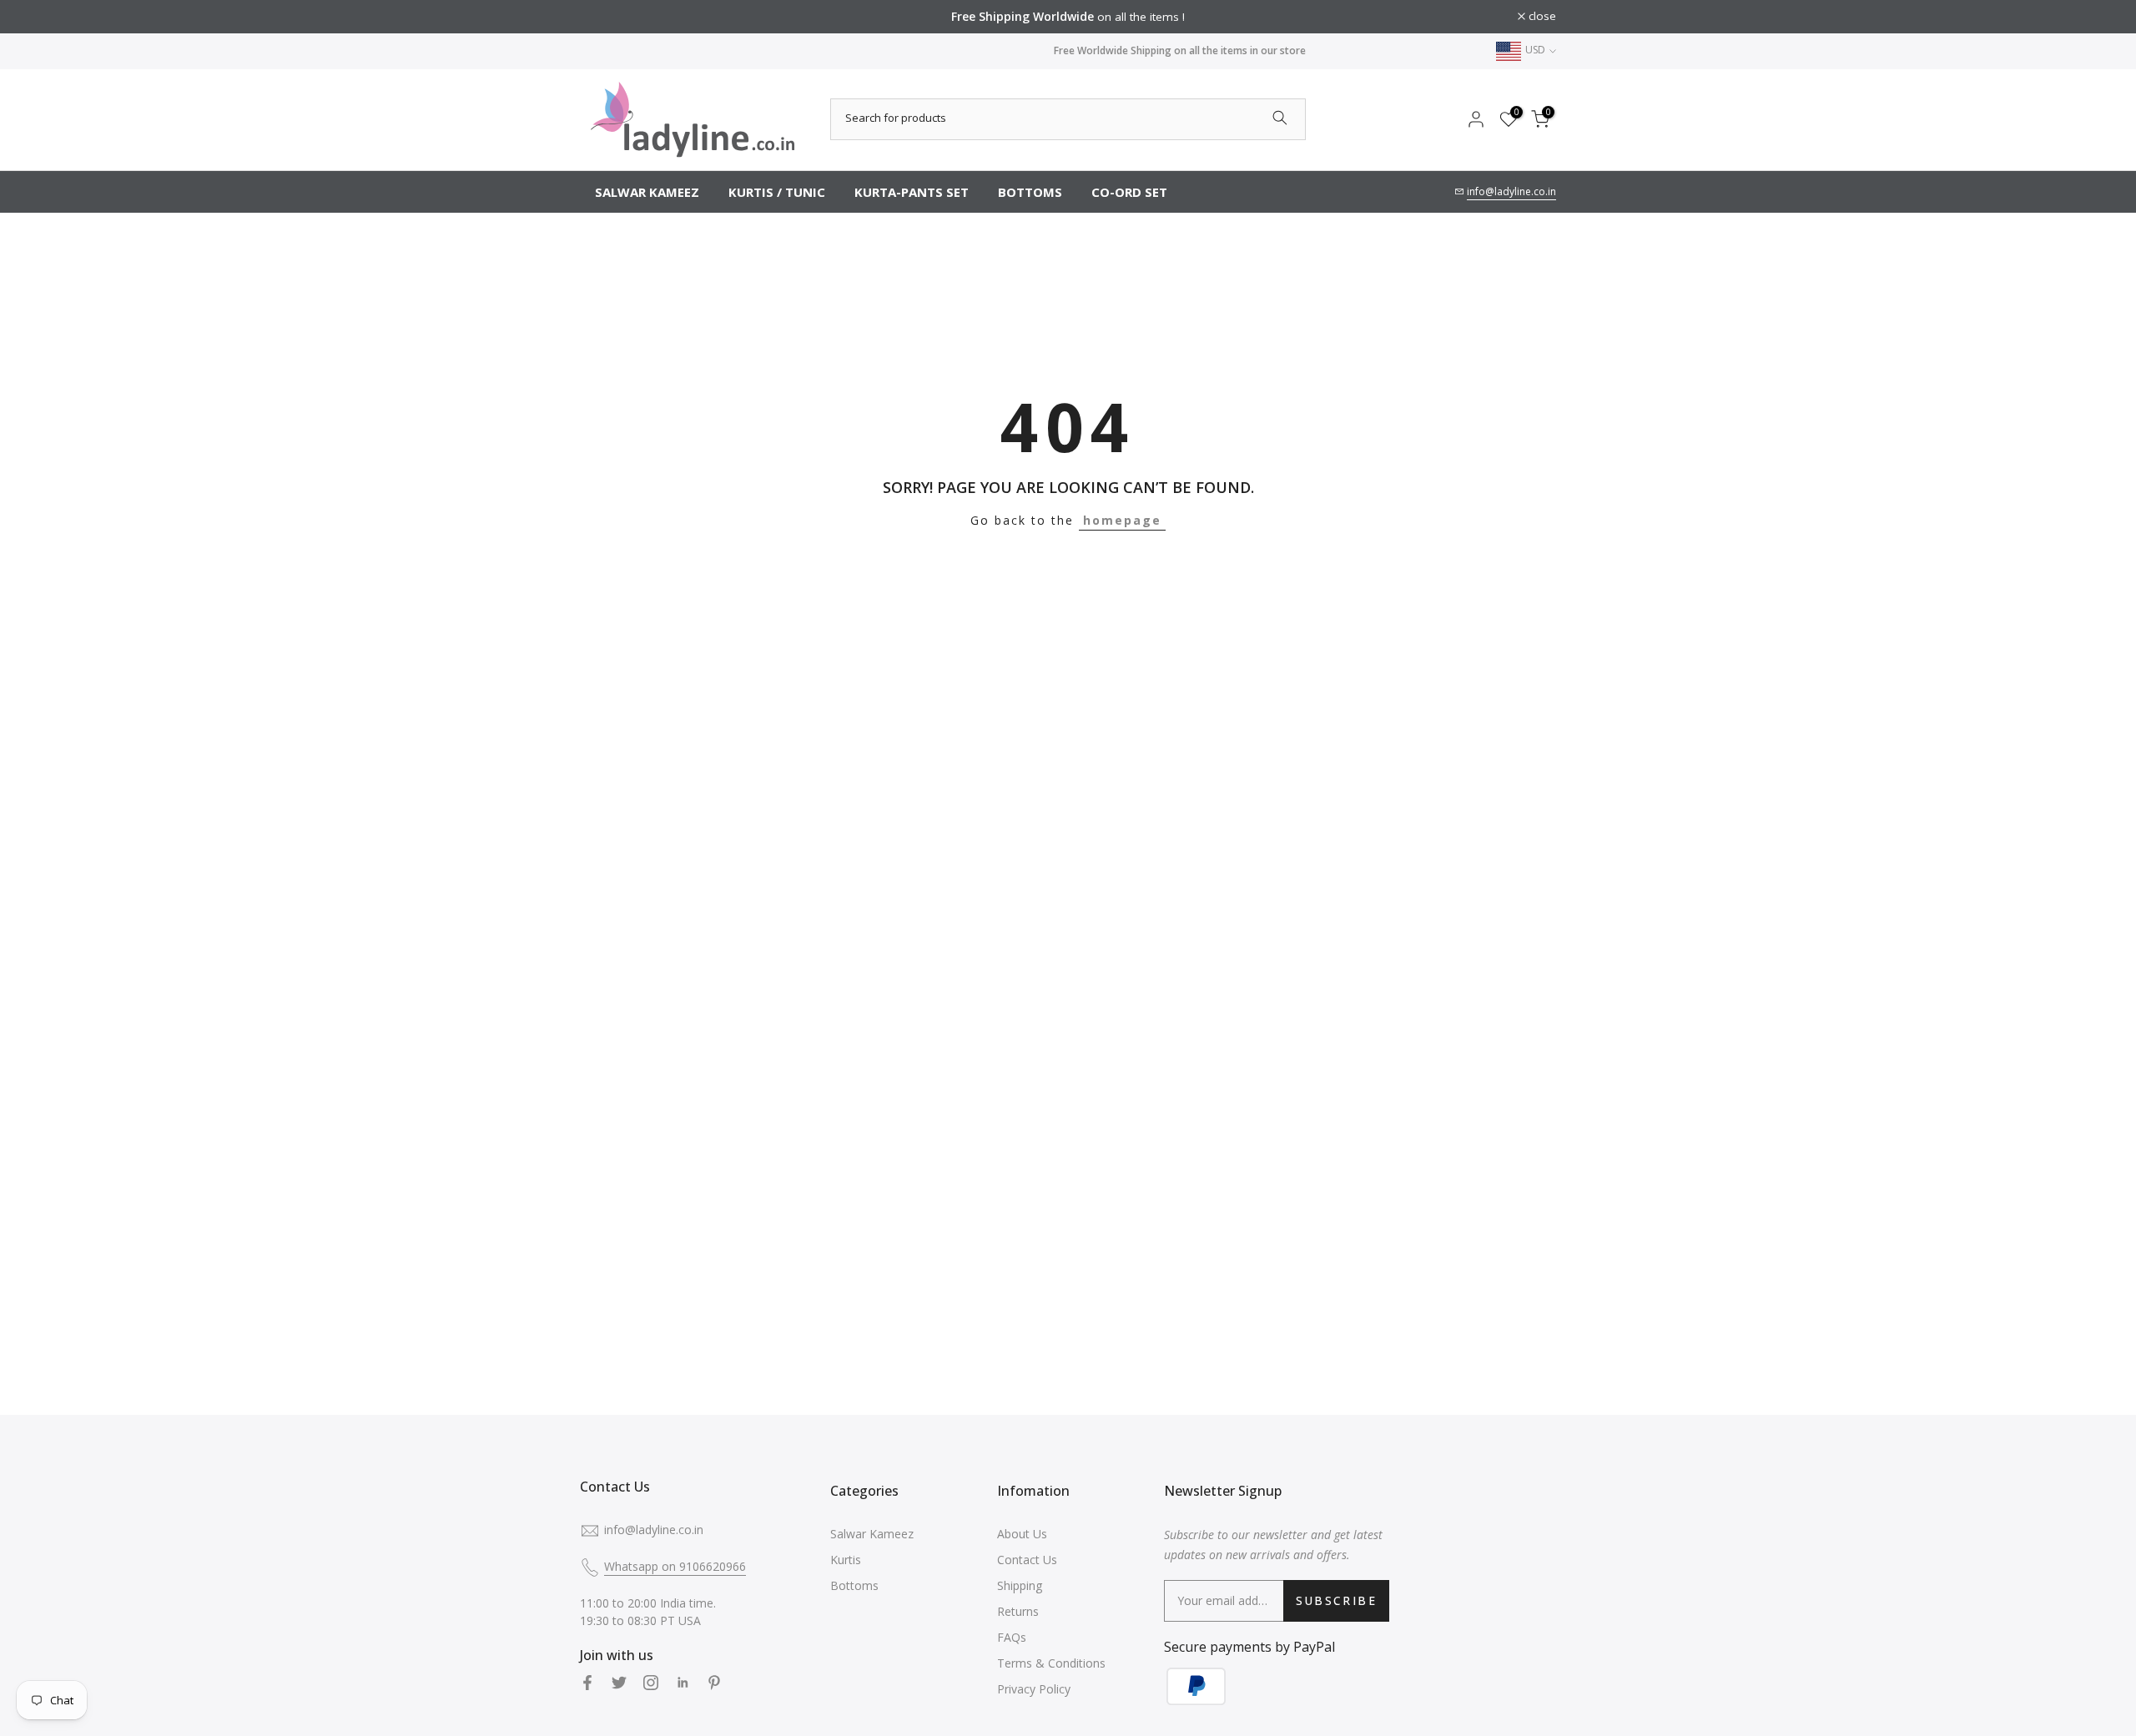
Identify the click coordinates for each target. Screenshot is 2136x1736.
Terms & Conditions (1051, 1663)
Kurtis (846, 1560)
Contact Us (1027, 1560)
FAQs (1012, 1637)
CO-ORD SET (1129, 192)
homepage (1122, 520)
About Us (1022, 1534)
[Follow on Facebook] (587, 1683)
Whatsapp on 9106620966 (675, 1566)
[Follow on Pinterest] (714, 1683)
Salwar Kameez (872, 1534)
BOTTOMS (1030, 192)
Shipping (1020, 1585)
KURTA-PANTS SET (912, 192)
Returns (1018, 1611)
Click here (1292, 17)
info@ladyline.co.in (1511, 191)
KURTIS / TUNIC (777, 192)
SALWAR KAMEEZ (647, 192)
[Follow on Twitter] (619, 1683)
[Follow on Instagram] (651, 1683)
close (603, 17)
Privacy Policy (1034, 1689)
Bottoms (854, 1585)
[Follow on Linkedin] (683, 1683)
